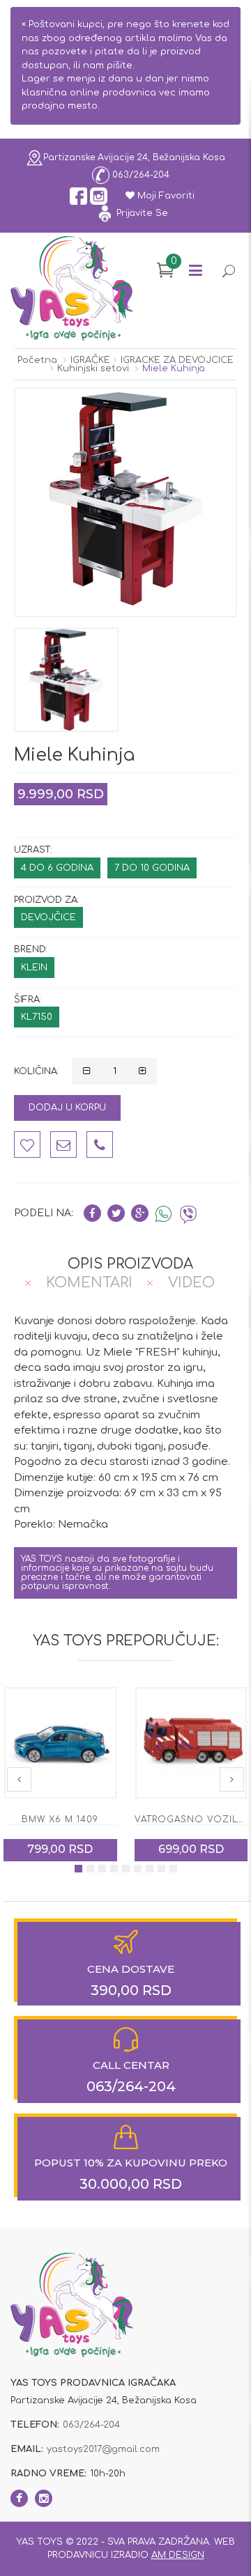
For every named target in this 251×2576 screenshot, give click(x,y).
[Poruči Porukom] (63, 1145)
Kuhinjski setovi (93, 368)
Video (191, 1283)
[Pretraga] (228, 273)
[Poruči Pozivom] (100, 1145)
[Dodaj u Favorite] (27, 1145)
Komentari (89, 1283)
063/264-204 (139, 174)
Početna (37, 360)
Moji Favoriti (165, 196)
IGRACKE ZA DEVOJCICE (177, 360)
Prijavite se (141, 213)
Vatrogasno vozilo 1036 (72, 1820)
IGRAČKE (90, 360)
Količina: (36, 1071)
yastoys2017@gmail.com (103, 2449)
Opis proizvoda (130, 1264)
